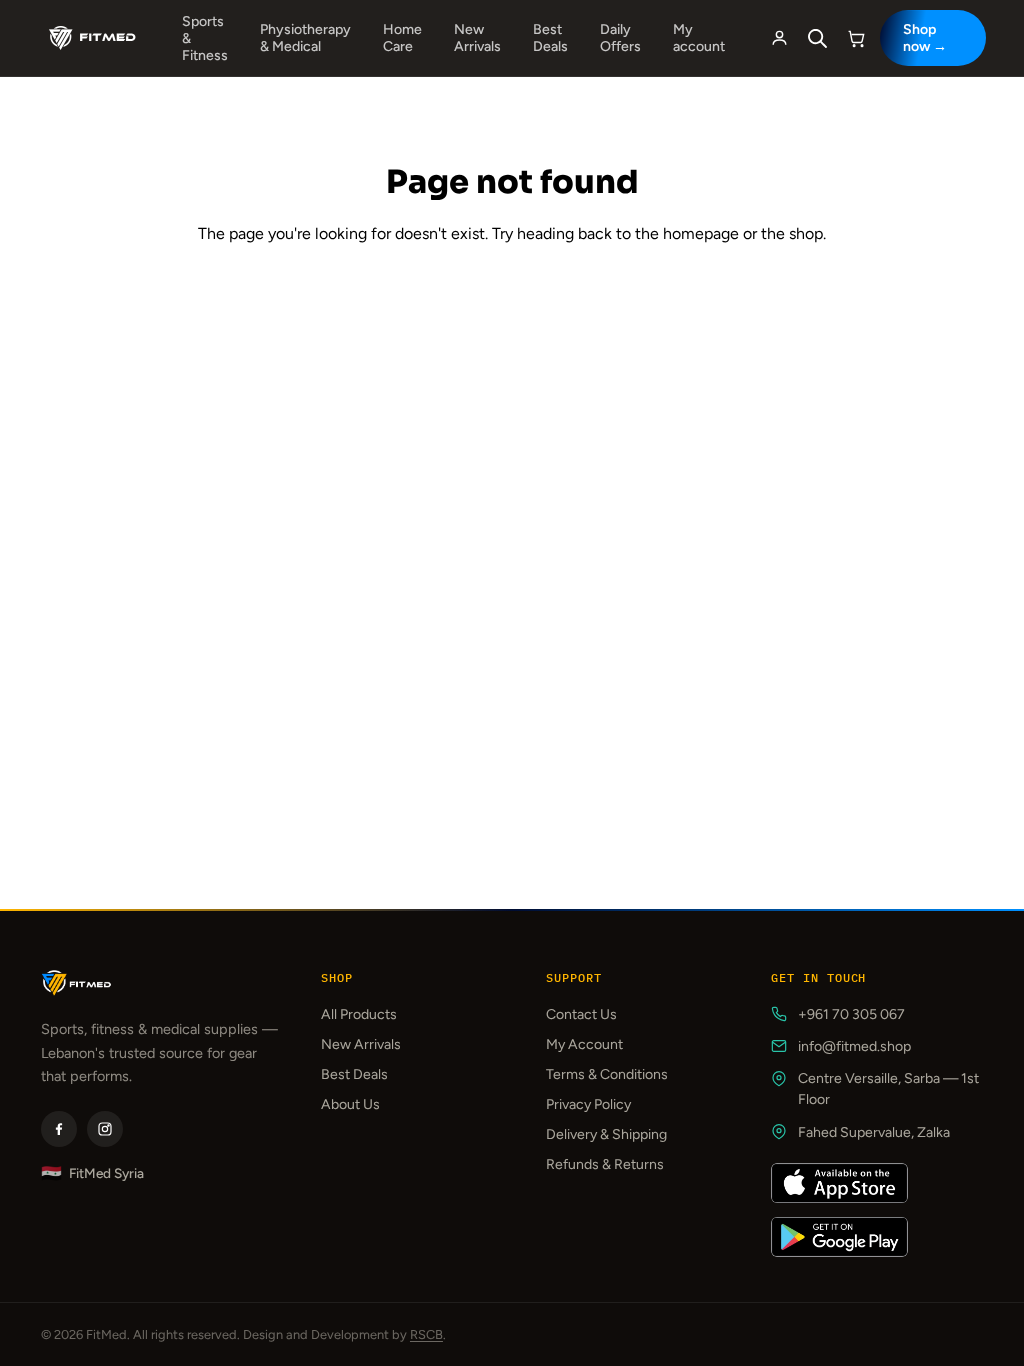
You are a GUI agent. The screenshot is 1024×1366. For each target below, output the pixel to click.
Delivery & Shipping (606, 1134)
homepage (701, 233)
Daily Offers (620, 38)
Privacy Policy (588, 1104)
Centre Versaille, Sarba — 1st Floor (888, 1089)
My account (699, 38)
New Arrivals (477, 38)
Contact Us (581, 1014)
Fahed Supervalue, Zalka (874, 1132)
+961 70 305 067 (851, 1014)
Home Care (402, 38)
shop (806, 233)
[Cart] (856, 38)
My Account (584, 1044)
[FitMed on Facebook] (59, 1129)
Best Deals (550, 38)
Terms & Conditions (607, 1074)
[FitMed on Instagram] (105, 1129)
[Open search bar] (818, 38)
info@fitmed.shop (854, 1046)
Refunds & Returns (605, 1164)
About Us (350, 1104)
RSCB (426, 1334)
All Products (359, 1014)
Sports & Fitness (205, 38)
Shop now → (925, 38)
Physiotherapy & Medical (305, 38)
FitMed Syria (92, 1173)
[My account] (779, 38)
